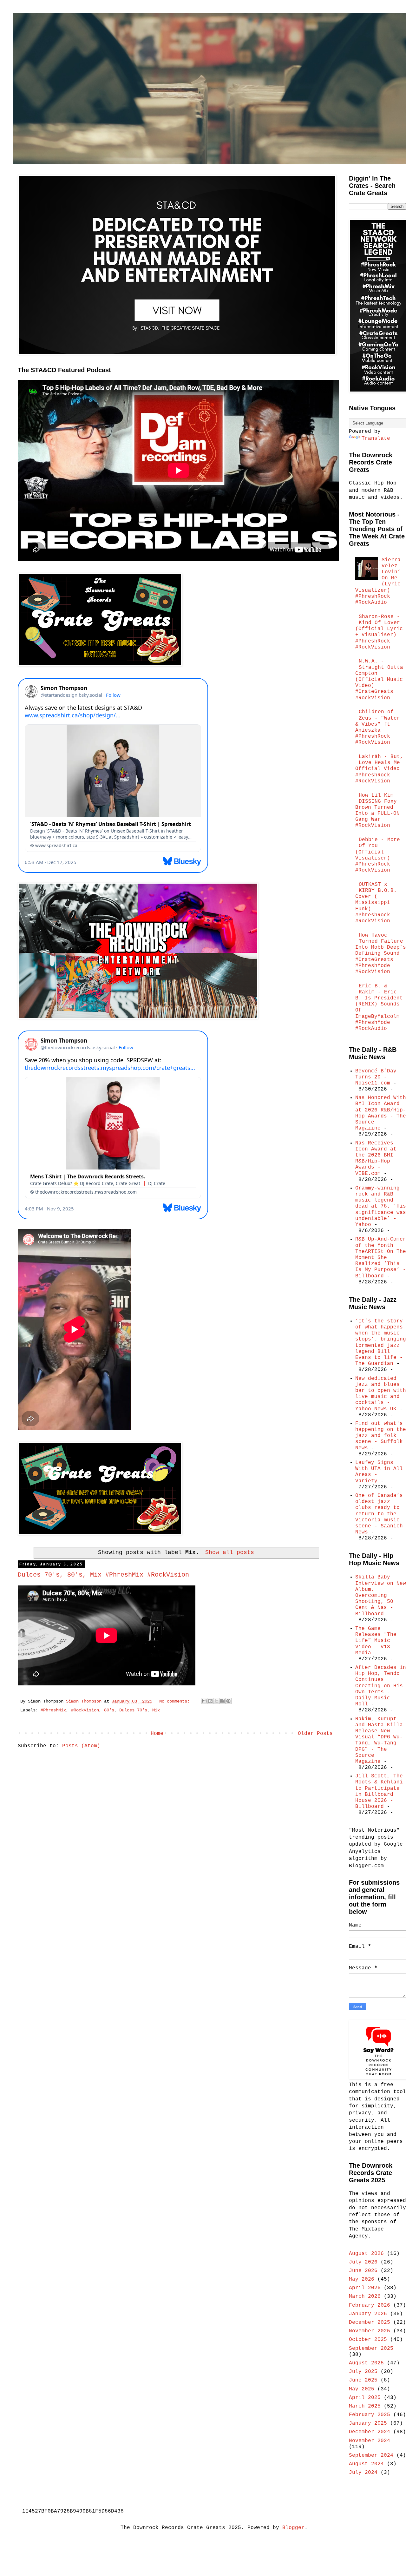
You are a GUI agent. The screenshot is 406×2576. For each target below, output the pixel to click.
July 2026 (363, 2262)
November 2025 (370, 2331)
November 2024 (370, 2441)
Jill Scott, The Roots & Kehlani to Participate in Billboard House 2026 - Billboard (379, 1791)
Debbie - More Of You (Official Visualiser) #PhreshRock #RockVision (378, 855)
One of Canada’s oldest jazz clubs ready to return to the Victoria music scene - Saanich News (379, 1514)
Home (157, 1734)
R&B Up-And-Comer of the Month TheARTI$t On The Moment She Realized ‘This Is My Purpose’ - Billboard (381, 1258)
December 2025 (370, 2322)
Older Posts (315, 1734)
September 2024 (371, 2455)
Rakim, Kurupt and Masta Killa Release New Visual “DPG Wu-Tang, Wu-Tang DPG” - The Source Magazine (379, 1740)
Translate (376, 438)
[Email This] (204, 1701)
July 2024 (363, 2473)
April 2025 (365, 2398)
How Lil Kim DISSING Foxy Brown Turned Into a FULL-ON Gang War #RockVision (377, 811)
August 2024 (366, 2464)
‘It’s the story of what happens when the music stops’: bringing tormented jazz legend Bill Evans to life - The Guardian (381, 1342)
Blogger (293, 2528)
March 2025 (365, 2406)
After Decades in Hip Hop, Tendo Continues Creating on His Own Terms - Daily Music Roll (381, 1686)
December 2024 (370, 2432)
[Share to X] (216, 1701)
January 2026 (368, 2314)
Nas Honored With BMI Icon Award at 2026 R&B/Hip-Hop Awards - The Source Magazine (381, 1113)
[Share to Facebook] (222, 1701)
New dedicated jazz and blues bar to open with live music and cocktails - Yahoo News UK (381, 1394)
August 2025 (366, 2363)
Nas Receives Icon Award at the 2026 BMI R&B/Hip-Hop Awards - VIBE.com (376, 1158)
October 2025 (368, 2340)
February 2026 (370, 2305)
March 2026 (365, 2296)
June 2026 (363, 2271)
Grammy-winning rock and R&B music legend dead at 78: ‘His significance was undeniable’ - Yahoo (381, 1206)
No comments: (176, 1701)
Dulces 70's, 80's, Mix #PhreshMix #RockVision (103, 1575)
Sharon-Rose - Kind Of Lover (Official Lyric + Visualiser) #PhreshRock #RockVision (379, 632)
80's (109, 1710)
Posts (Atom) (81, 1746)
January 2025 (368, 2423)
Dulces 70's (133, 1710)
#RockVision (85, 1710)
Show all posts (229, 1552)
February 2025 (370, 2415)
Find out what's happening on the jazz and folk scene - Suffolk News (381, 1436)
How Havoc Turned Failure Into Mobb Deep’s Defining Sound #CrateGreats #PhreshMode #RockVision (381, 954)
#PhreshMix (53, 1710)
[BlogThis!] (210, 1701)
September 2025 (371, 2349)
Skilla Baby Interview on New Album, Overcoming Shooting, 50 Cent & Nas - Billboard (381, 1595)
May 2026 (362, 2279)
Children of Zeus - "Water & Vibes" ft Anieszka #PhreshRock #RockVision (378, 727)
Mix (156, 1710)
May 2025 (362, 2389)
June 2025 (363, 2380)
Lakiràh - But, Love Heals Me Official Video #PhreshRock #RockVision (379, 769)
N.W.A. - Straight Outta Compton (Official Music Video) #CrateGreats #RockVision (379, 679)
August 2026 (366, 2254)
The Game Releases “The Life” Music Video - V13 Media (376, 1641)
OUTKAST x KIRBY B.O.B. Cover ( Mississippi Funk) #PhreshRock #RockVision (376, 903)
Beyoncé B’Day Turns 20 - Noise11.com (376, 1077)
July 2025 (363, 2372)
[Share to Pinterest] (228, 1701)
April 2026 (365, 2288)
